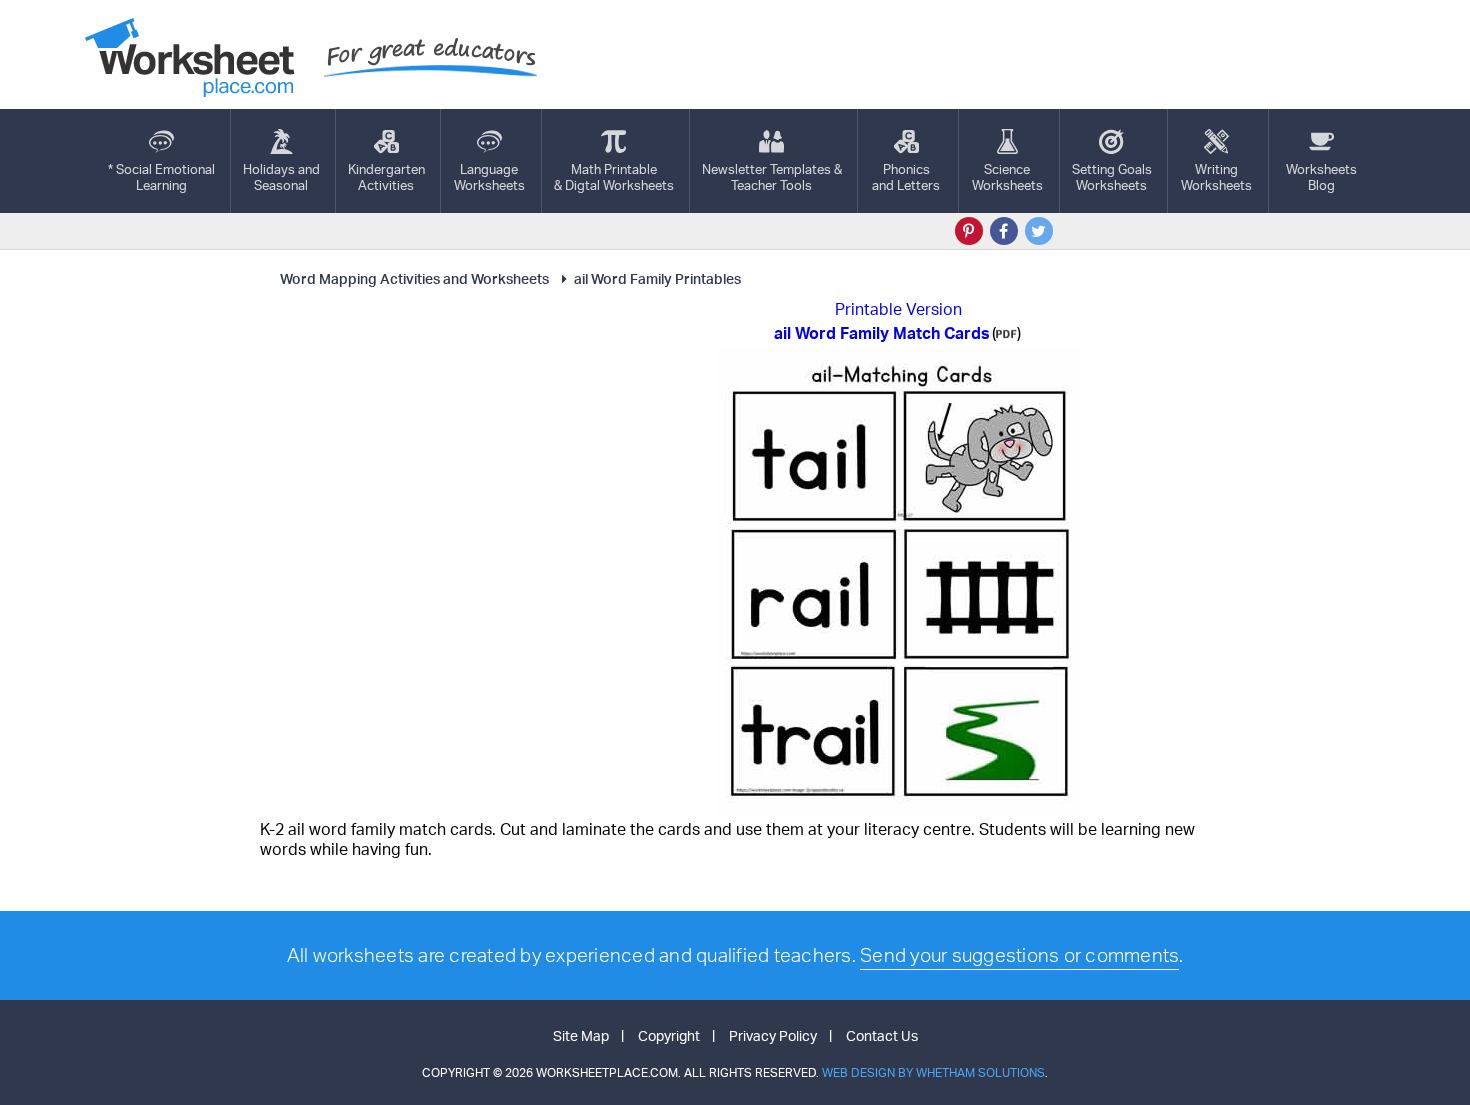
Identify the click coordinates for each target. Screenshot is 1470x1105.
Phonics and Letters (906, 177)
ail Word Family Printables (657, 278)
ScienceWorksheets (1007, 177)
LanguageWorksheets (489, 177)
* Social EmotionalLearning (161, 177)
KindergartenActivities (386, 177)
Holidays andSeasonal (281, 177)
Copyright (669, 1035)
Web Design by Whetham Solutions (933, 1072)
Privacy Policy (773, 1035)
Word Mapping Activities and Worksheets (414, 278)
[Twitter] (1039, 231)
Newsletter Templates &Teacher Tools (772, 177)
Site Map (581, 1035)
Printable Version (898, 309)
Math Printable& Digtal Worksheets (614, 177)
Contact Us (882, 1035)
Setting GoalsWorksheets (1112, 177)
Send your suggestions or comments (1019, 955)
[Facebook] (1004, 231)
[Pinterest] (969, 231)
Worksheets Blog (1321, 177)
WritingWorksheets (1216, 177)
